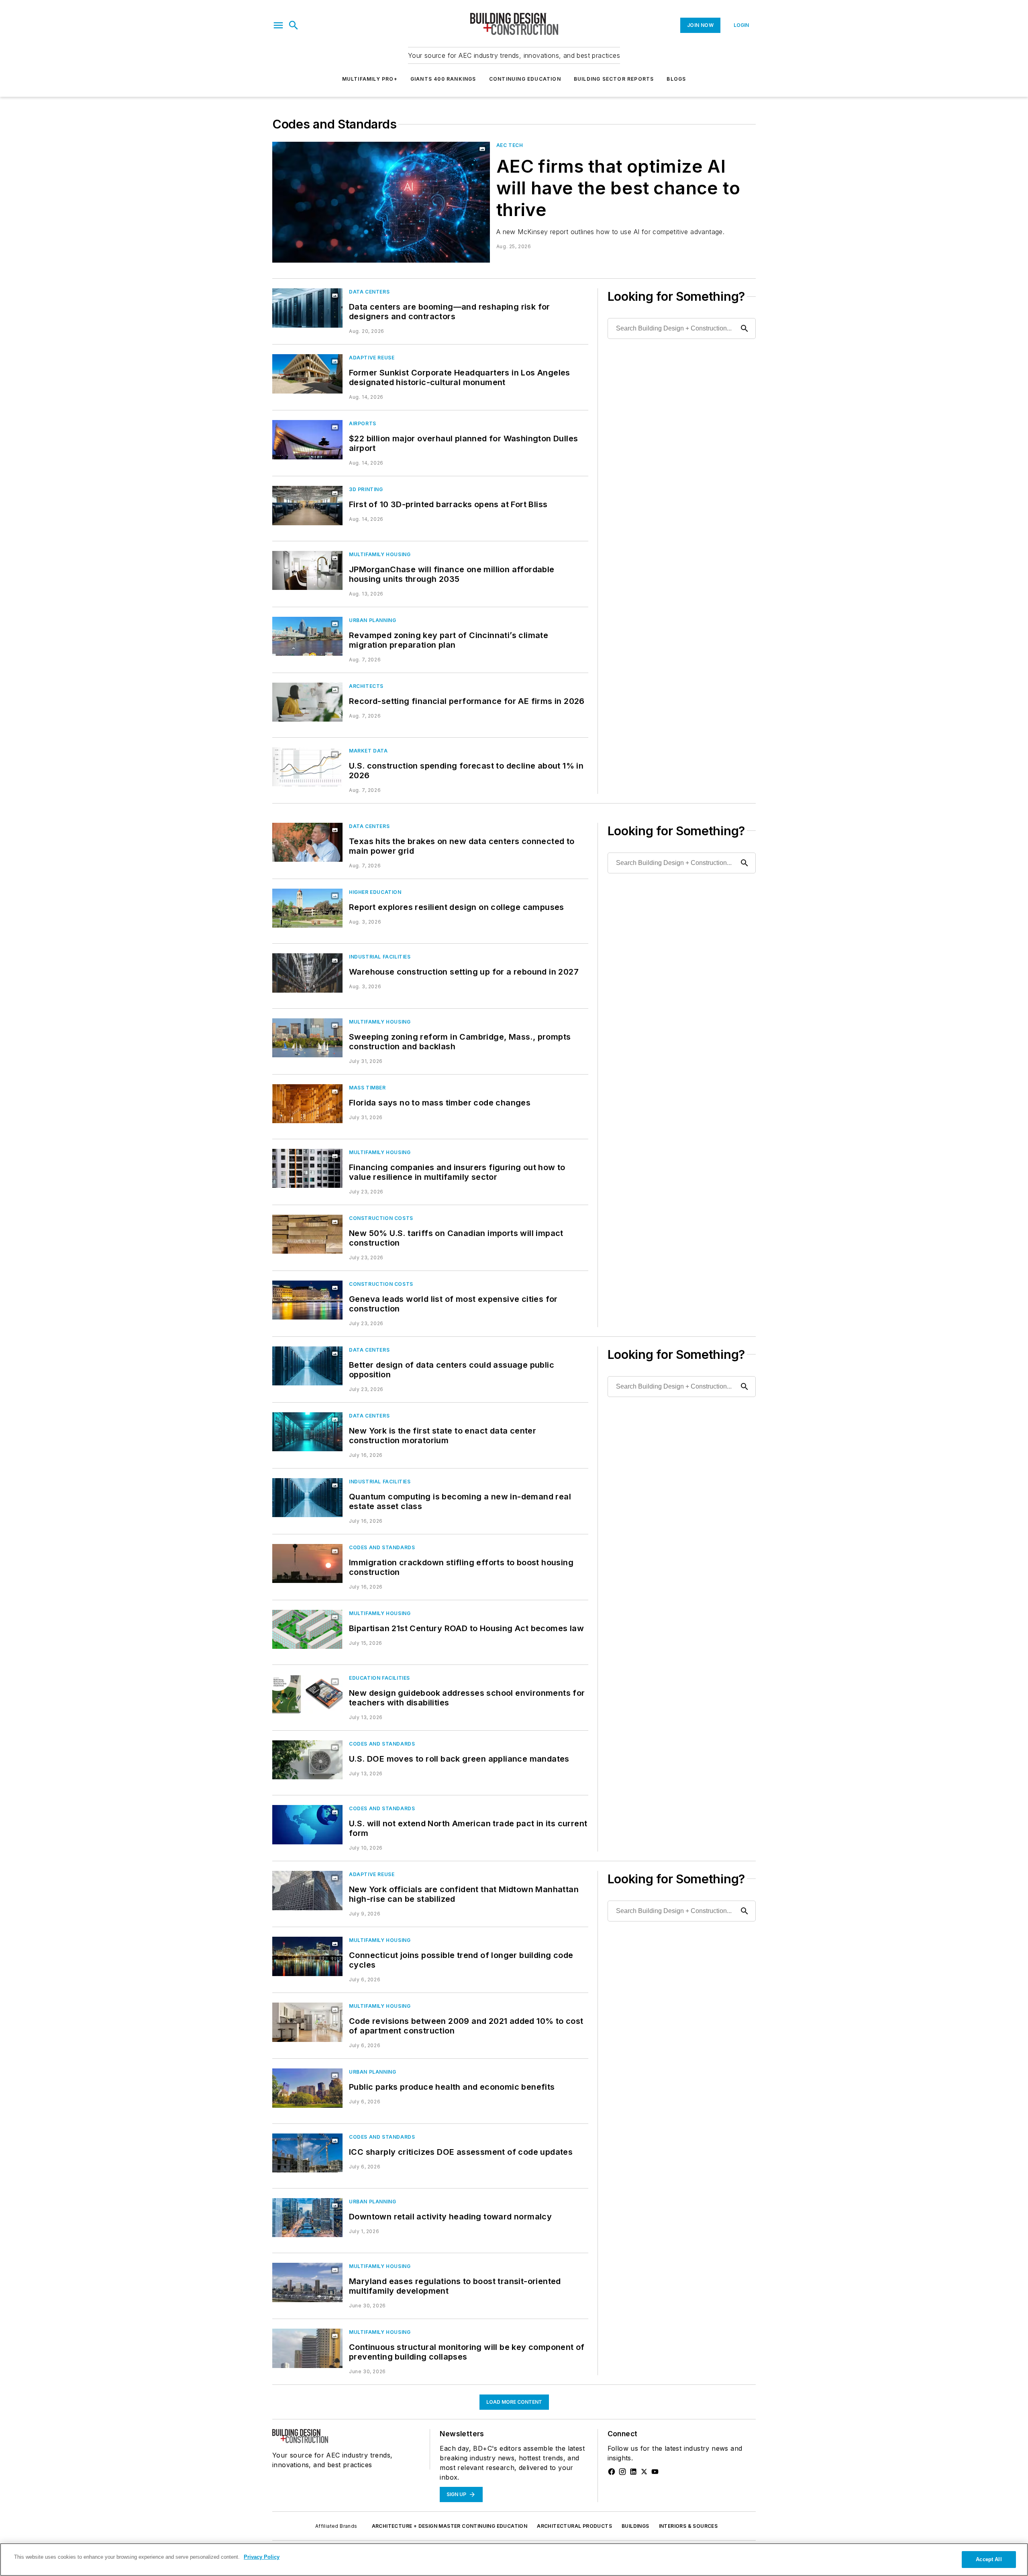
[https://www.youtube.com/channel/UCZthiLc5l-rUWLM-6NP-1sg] (655, 2472)
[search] (294, 25)
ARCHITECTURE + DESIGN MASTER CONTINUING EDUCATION (450, 2526)
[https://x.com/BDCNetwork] (644, 2472)
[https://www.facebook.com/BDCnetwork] (612, 2472)
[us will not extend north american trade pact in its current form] (307, 1824)
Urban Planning (372, 620)
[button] (278, 25)
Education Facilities (379, 1678)
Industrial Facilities (380, 957)
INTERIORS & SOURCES (688, 2526)
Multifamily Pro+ (370, 79)
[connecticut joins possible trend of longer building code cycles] (307, 1956)
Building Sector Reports (614, 79)
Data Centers (369, 292)
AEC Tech (510, 145)
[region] (514, 2560)
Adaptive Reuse (372, 358)
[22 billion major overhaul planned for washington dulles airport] (307, 440)
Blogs (676, 79)
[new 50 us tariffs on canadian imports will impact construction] (307, 1234)
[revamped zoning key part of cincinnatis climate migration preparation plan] (307, 636)
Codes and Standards (382, 1547)
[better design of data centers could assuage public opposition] (307, 1366)
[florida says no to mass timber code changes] (307, 1104)
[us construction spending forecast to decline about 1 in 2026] (307, 767)
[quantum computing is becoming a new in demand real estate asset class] (307, 1498)
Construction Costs (381, 1218)
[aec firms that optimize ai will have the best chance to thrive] (381, 202)
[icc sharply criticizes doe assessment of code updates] (307, 2153)
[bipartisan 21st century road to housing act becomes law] (307, 1629)
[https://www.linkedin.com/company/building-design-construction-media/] (633, 2472)
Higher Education (375, 892)
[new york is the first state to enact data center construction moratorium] (307, 1432)
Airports (363, 423)
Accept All (989, 2559)
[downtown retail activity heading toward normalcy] (307, 2218)
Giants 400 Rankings (443, 79)
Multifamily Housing (380, 554)
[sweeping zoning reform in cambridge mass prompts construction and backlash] (307, 1038)
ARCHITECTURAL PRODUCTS (574, 2526)
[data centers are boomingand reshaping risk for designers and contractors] (307, 308)
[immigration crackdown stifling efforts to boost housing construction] (307, 1563)
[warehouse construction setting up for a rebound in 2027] (307, 973)
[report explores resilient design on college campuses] (307, 908)
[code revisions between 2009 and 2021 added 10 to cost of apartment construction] (307, 2022)
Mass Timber (367, 1088)
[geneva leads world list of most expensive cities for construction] (307, 1300)
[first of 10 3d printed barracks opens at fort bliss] (307, 505)
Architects (366, 686)
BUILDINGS (635, 2526)
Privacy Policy (262, 2557)
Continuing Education (525, 79)
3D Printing (366, 489)
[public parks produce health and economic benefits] (307, 2088)
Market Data (368, 751)
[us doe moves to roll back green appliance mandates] (307, 1760)
